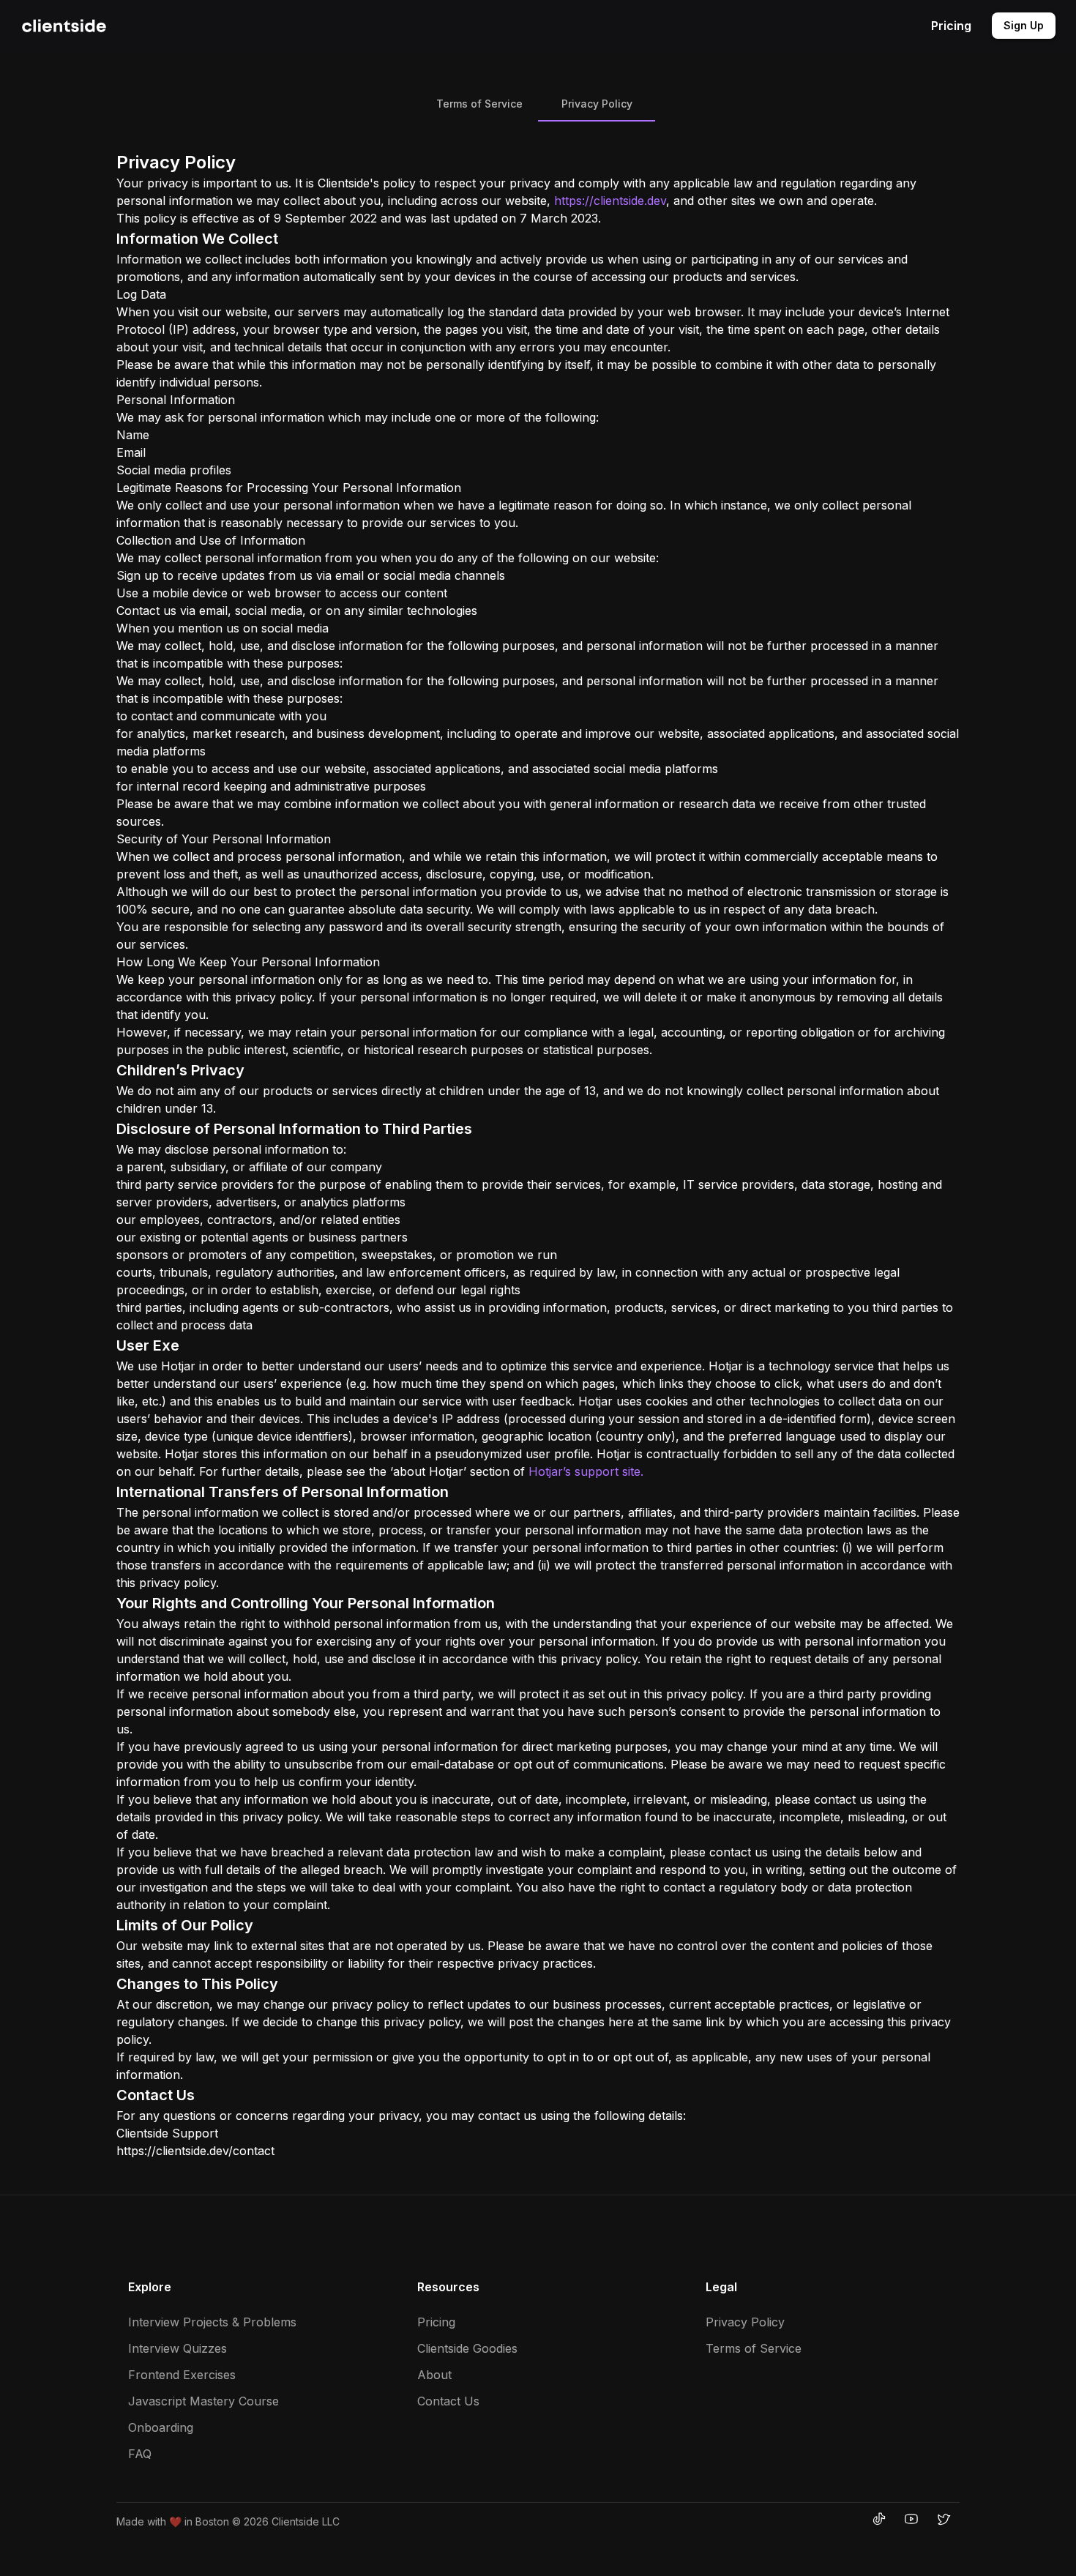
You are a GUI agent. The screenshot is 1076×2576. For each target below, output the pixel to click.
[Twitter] (944, 2519)
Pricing (951, 26)
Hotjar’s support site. (586, 1471)
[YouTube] (911, 2519)
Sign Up (1024, 25)
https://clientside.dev (610, 201)
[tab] (479, 104)
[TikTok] (879, 2519)
